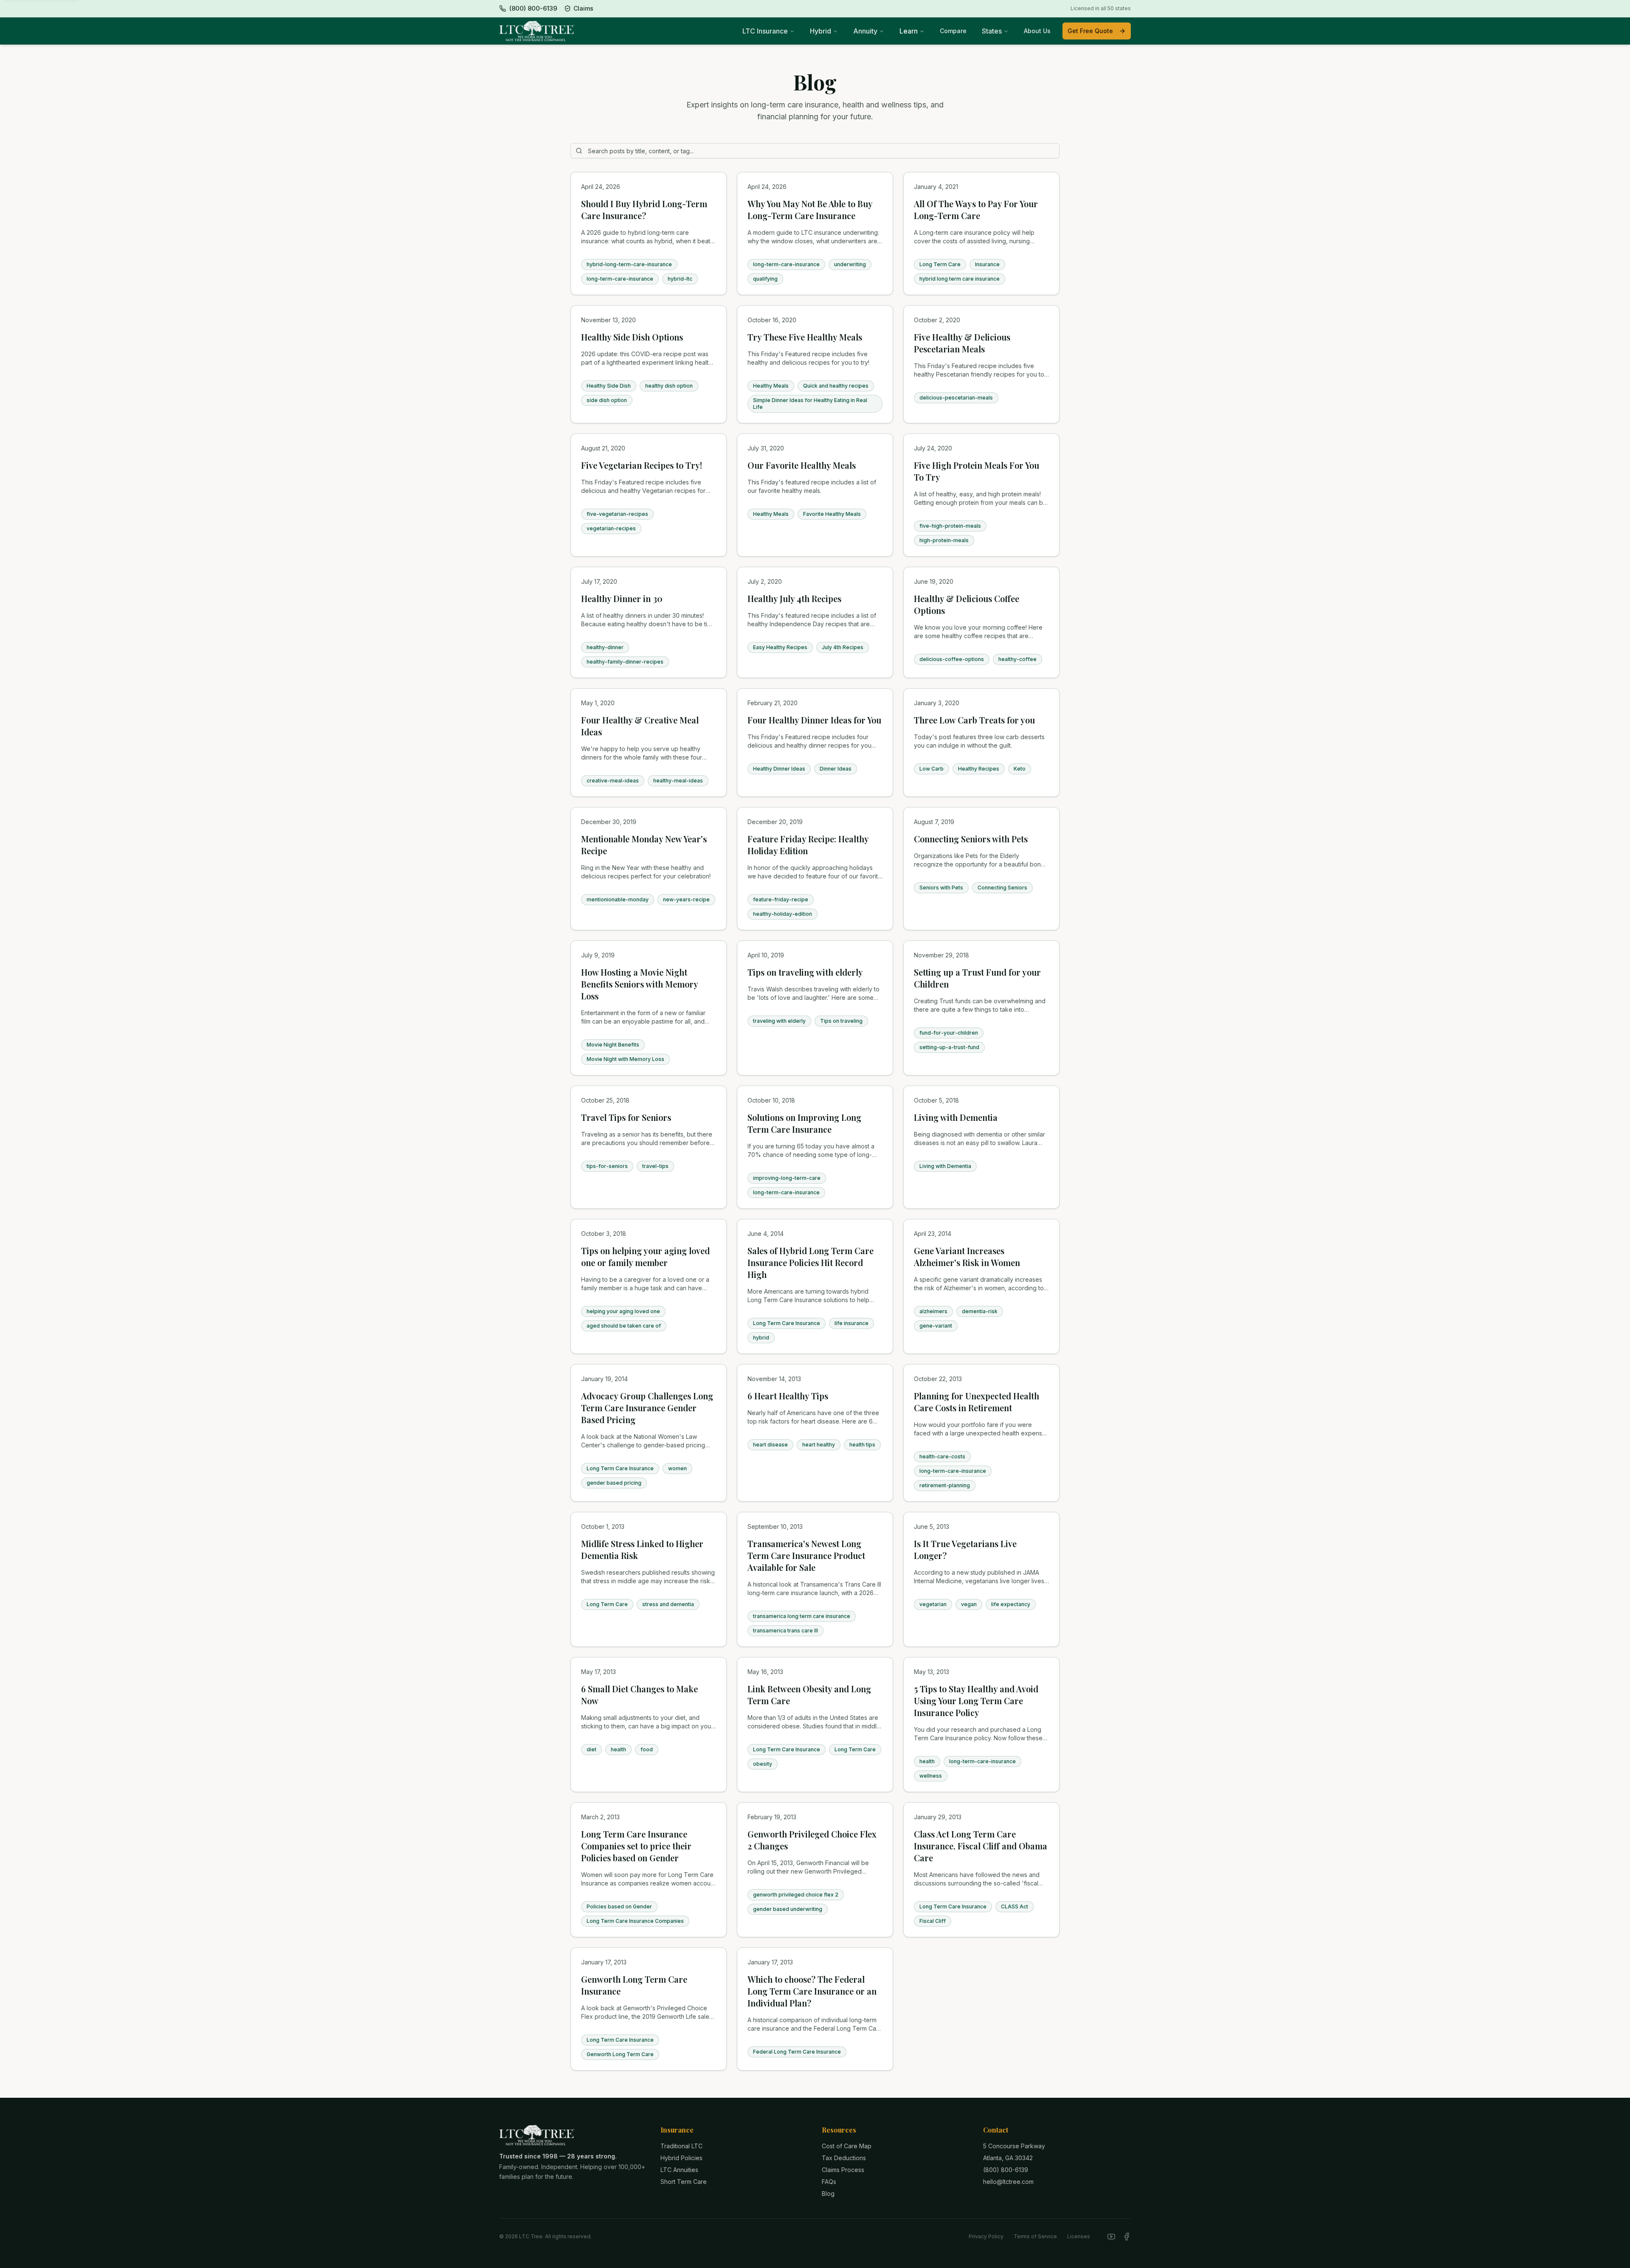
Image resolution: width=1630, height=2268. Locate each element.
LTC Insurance (765, 31)
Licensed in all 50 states (1101, 8)
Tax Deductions (844, 2158)
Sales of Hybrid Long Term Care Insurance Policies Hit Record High (811, 1262)
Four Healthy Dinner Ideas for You (814, 720)
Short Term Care (684, 2182)
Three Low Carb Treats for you (974, 720)
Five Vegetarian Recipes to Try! (642, 465)
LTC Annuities (679, 2170)
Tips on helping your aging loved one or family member (645, 1256)
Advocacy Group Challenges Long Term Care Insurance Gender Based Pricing (647, 1408)
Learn (909, 31)
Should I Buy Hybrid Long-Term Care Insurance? (644, 210)
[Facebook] (1127, 2237)
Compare (953, 31)
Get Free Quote (1090, 31)
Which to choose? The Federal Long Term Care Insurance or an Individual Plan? (812, 1991)
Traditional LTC (682, 2146)
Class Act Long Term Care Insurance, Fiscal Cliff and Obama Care (981, 1846)
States (992, 31)
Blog (828, 2193)
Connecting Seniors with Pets (971, 839)
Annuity (865, 31)
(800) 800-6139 (1006, 2170)
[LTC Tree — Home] (537, 31)
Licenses (1079, 2236)
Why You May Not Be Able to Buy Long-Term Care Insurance (810, 210)
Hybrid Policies (682, 2158)
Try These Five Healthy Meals (805, 337)
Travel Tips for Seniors (626, 1117)
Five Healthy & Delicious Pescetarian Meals (962, 343)
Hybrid (821, 31)
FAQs (829, 2182)
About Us (1037, 31)
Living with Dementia (956, 1117)
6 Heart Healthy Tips (788, 1396)
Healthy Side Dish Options (632, 337)
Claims (583, 8)
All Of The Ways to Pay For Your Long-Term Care (976, 210)
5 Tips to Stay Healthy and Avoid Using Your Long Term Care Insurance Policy (976, 1701)
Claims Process (843, 2170)
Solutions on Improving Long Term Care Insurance (804, 1123)
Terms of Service (1035, 2236)
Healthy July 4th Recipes (794, 598)
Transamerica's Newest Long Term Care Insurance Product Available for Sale (806, 1555)
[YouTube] (1111, 2237)
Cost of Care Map (847, 2146)
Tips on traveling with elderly (805, 972)
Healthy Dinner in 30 (622, 598)
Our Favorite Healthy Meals (802, 465)
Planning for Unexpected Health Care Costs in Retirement (977, 1402)
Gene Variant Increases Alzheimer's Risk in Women (967, 1256)
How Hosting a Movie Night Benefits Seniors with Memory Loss (639, 984)
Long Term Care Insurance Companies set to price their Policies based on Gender (636, 1846)
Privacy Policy (986, 2236)
